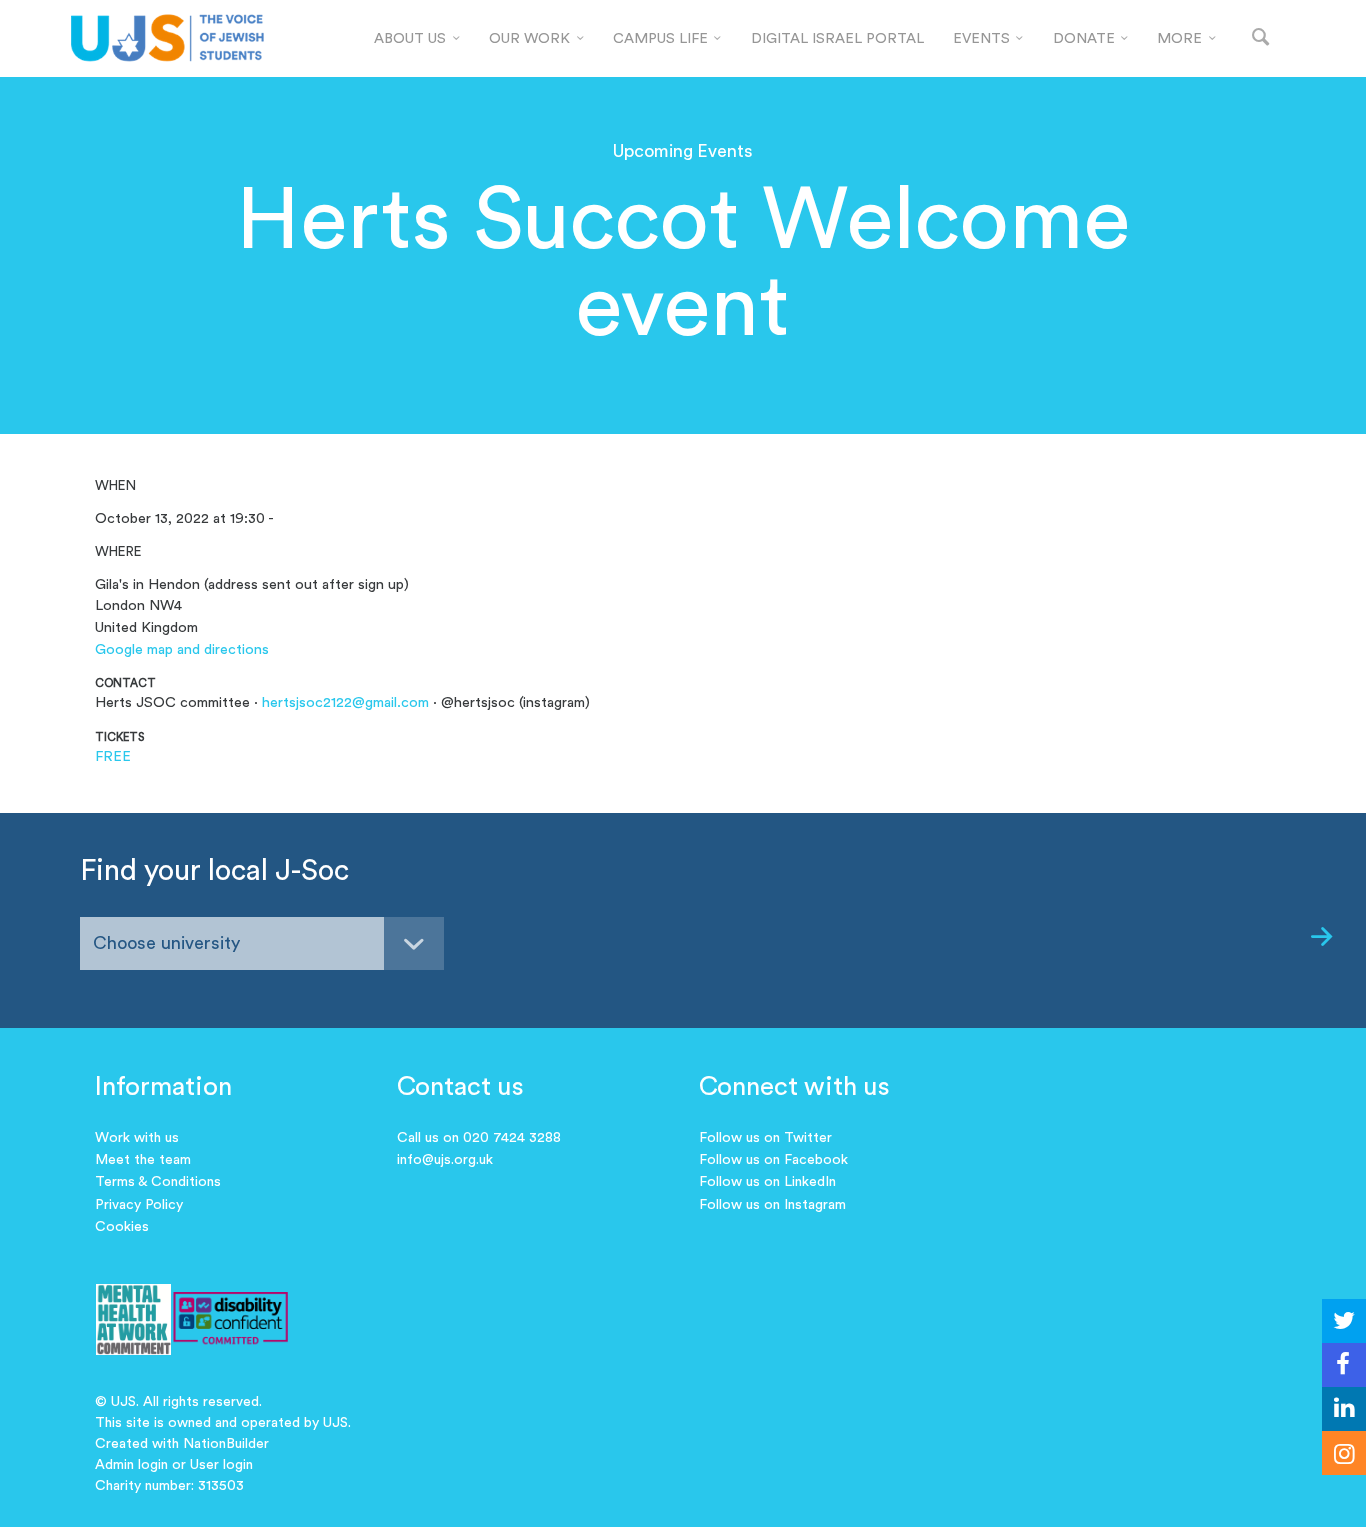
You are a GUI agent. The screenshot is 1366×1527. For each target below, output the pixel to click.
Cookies (122, 1227)
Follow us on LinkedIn (767, 1182)
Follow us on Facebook (773, 1160)
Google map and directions (182, 649)
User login (221, 1465)
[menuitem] (417, 39)
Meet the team (143, 1160)
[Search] (1261, 38)
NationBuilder (226, 1444)
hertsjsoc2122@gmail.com (345, 702)
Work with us (137, 1138)
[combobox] (262, 943)
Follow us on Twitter (765, 1138)
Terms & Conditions (158, 1182)
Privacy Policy (139, 1205)
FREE (113, 756)
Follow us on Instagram (772, 1205)
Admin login (131, 1465)
